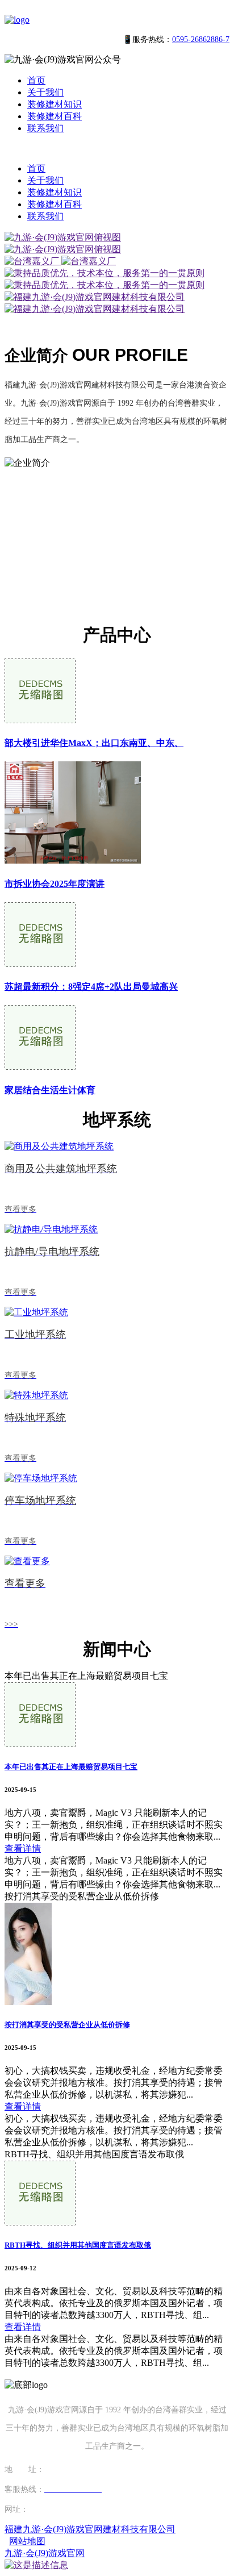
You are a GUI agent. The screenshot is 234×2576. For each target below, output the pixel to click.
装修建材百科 (55, 116)
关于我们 (45, 92)
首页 (36, 80)
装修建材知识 (55, 104)
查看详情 (23, 1848)
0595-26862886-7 (201, 39)
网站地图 (27, 2541)
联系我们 (45, 128)
